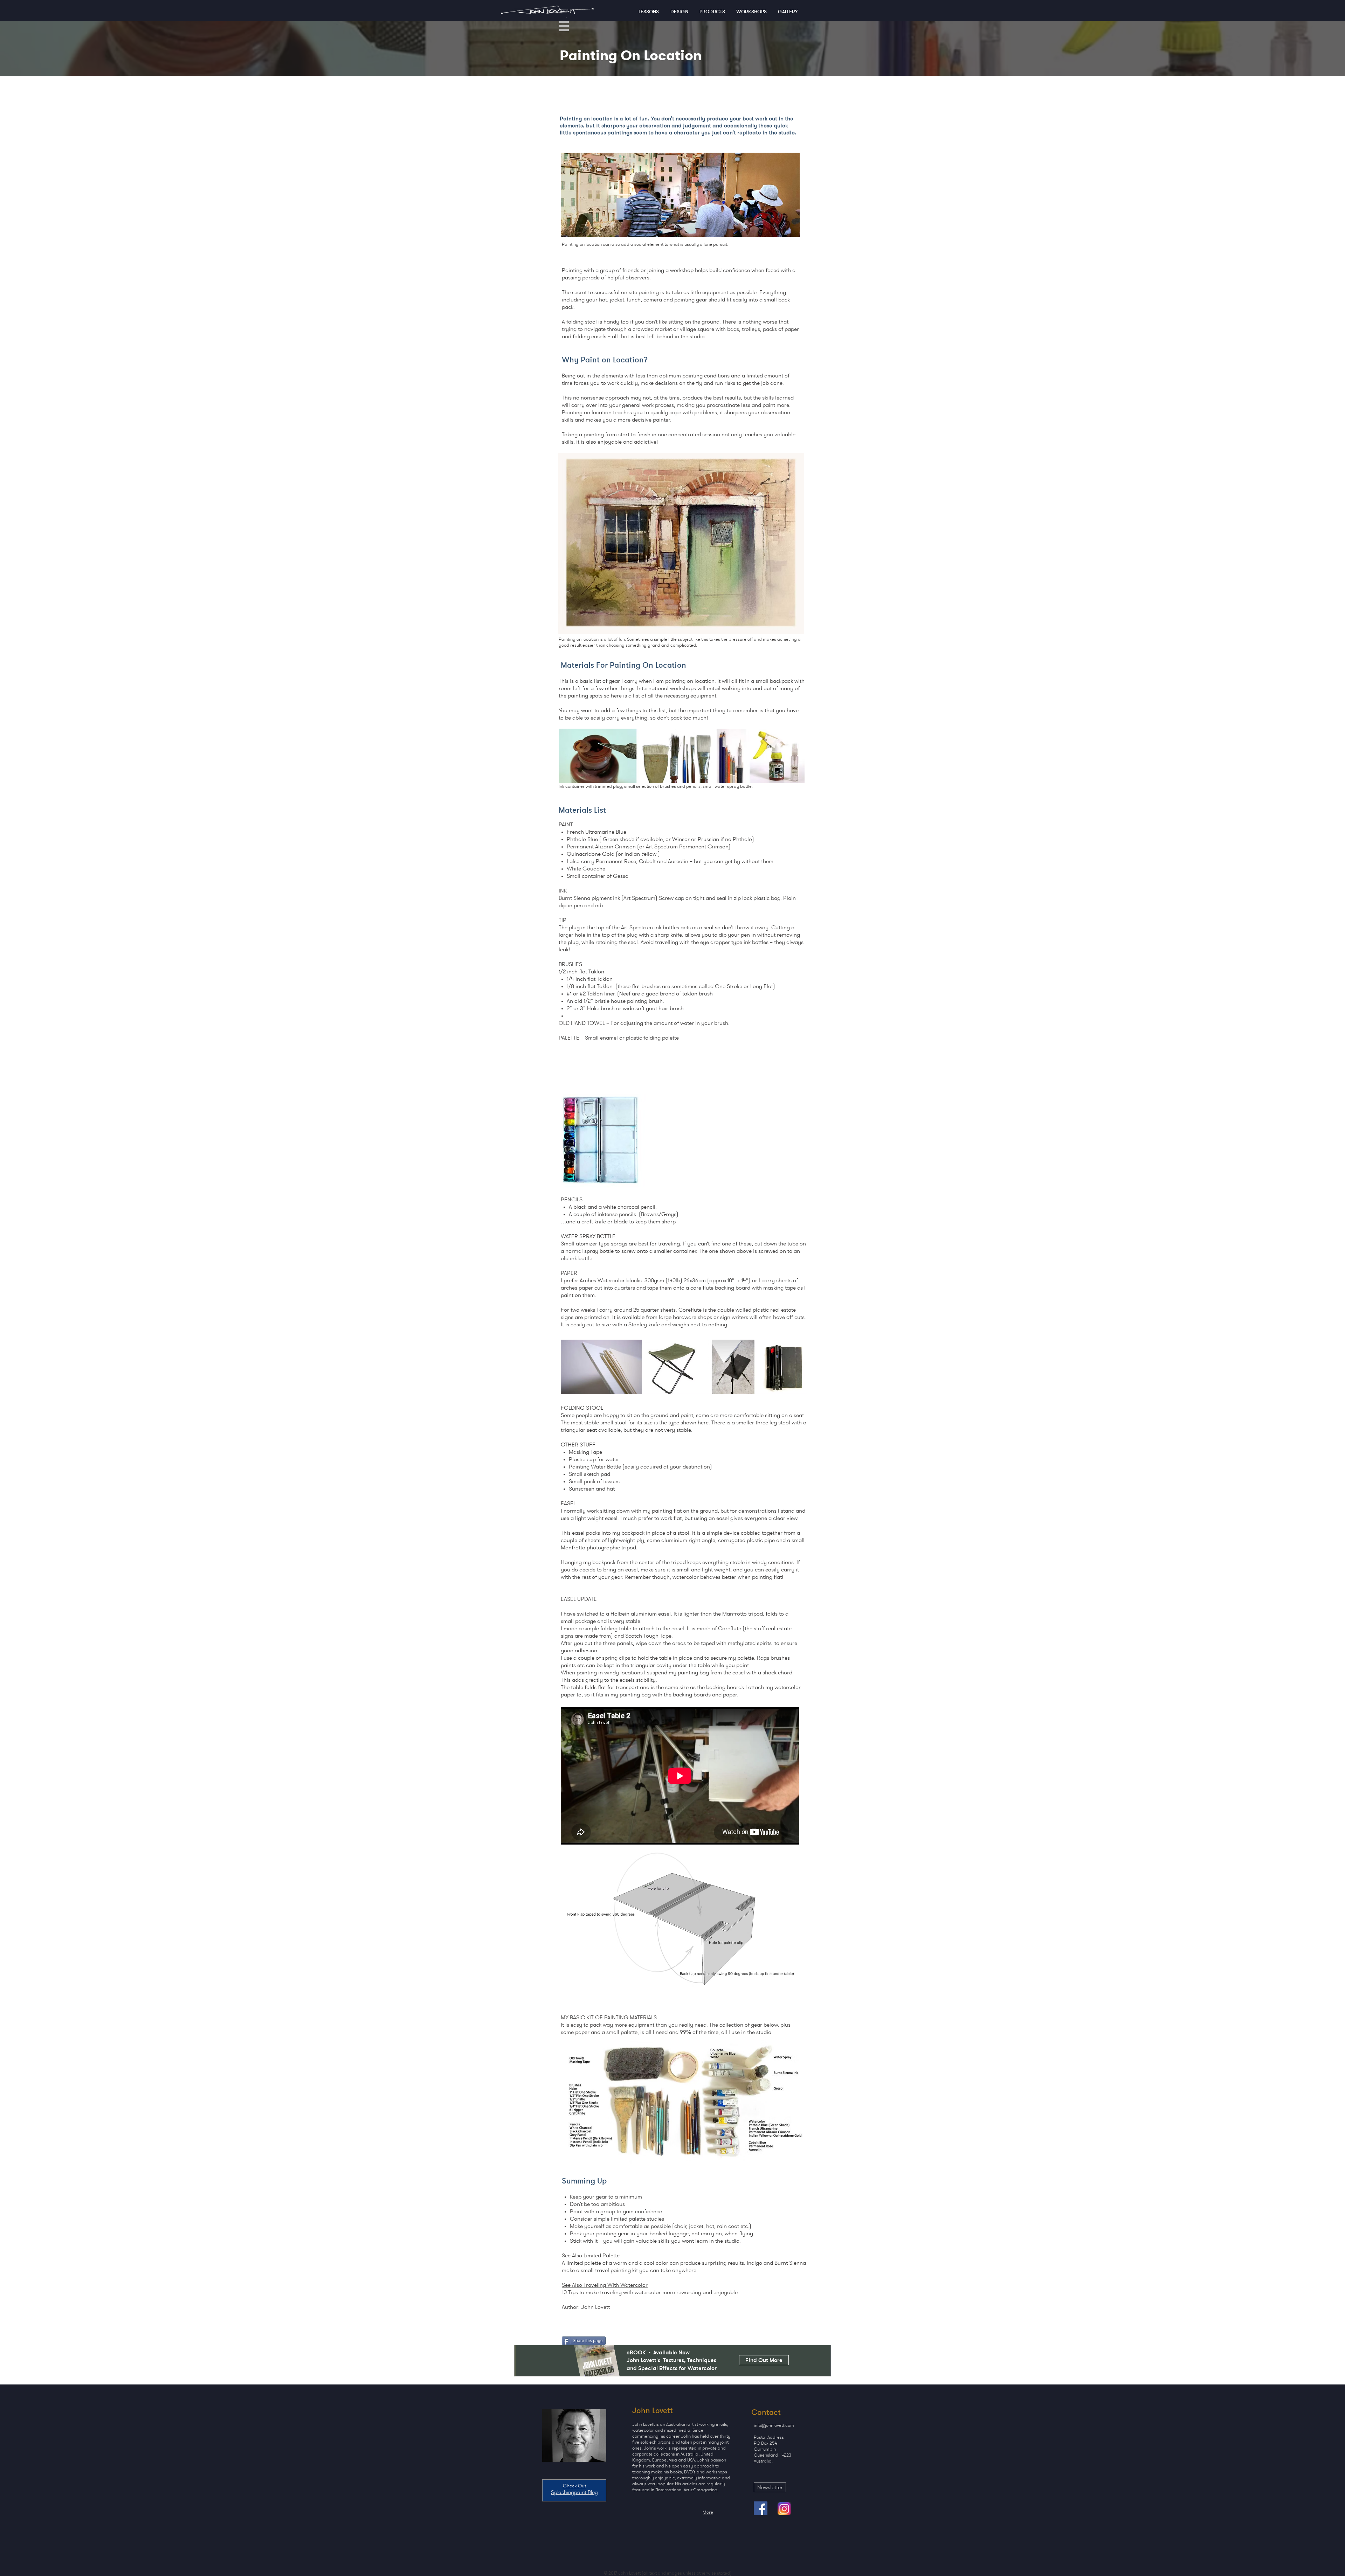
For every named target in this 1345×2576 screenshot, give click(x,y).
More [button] (708, 2512)
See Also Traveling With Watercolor (605, 2285)
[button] (564, 26)
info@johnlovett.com (774, 2425)
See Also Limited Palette (591, 2255)
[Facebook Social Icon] (761, 2508)
